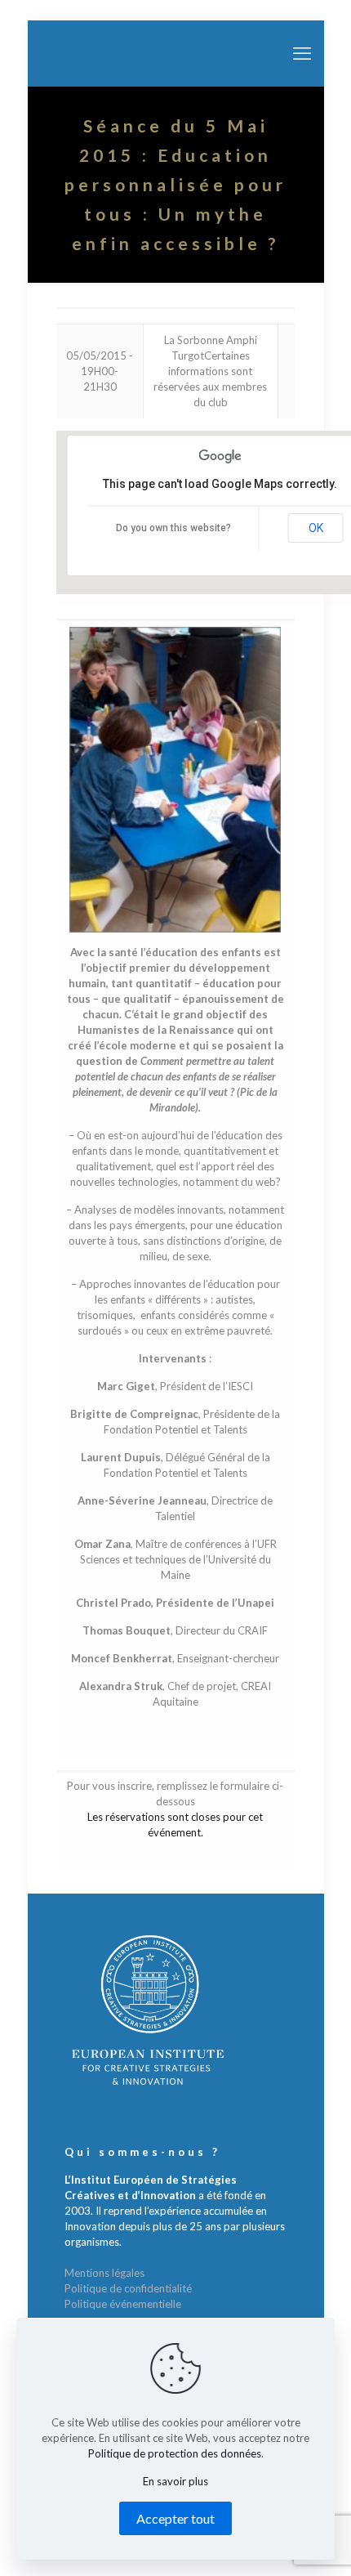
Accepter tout (175, 2518)
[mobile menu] (302, 53)
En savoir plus (175, 2481)
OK (316, 528)
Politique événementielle (123, 2304)
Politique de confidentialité (128, 2288)
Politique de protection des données (175, 2453)
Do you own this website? (173, 528)
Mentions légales (104, 2273)
